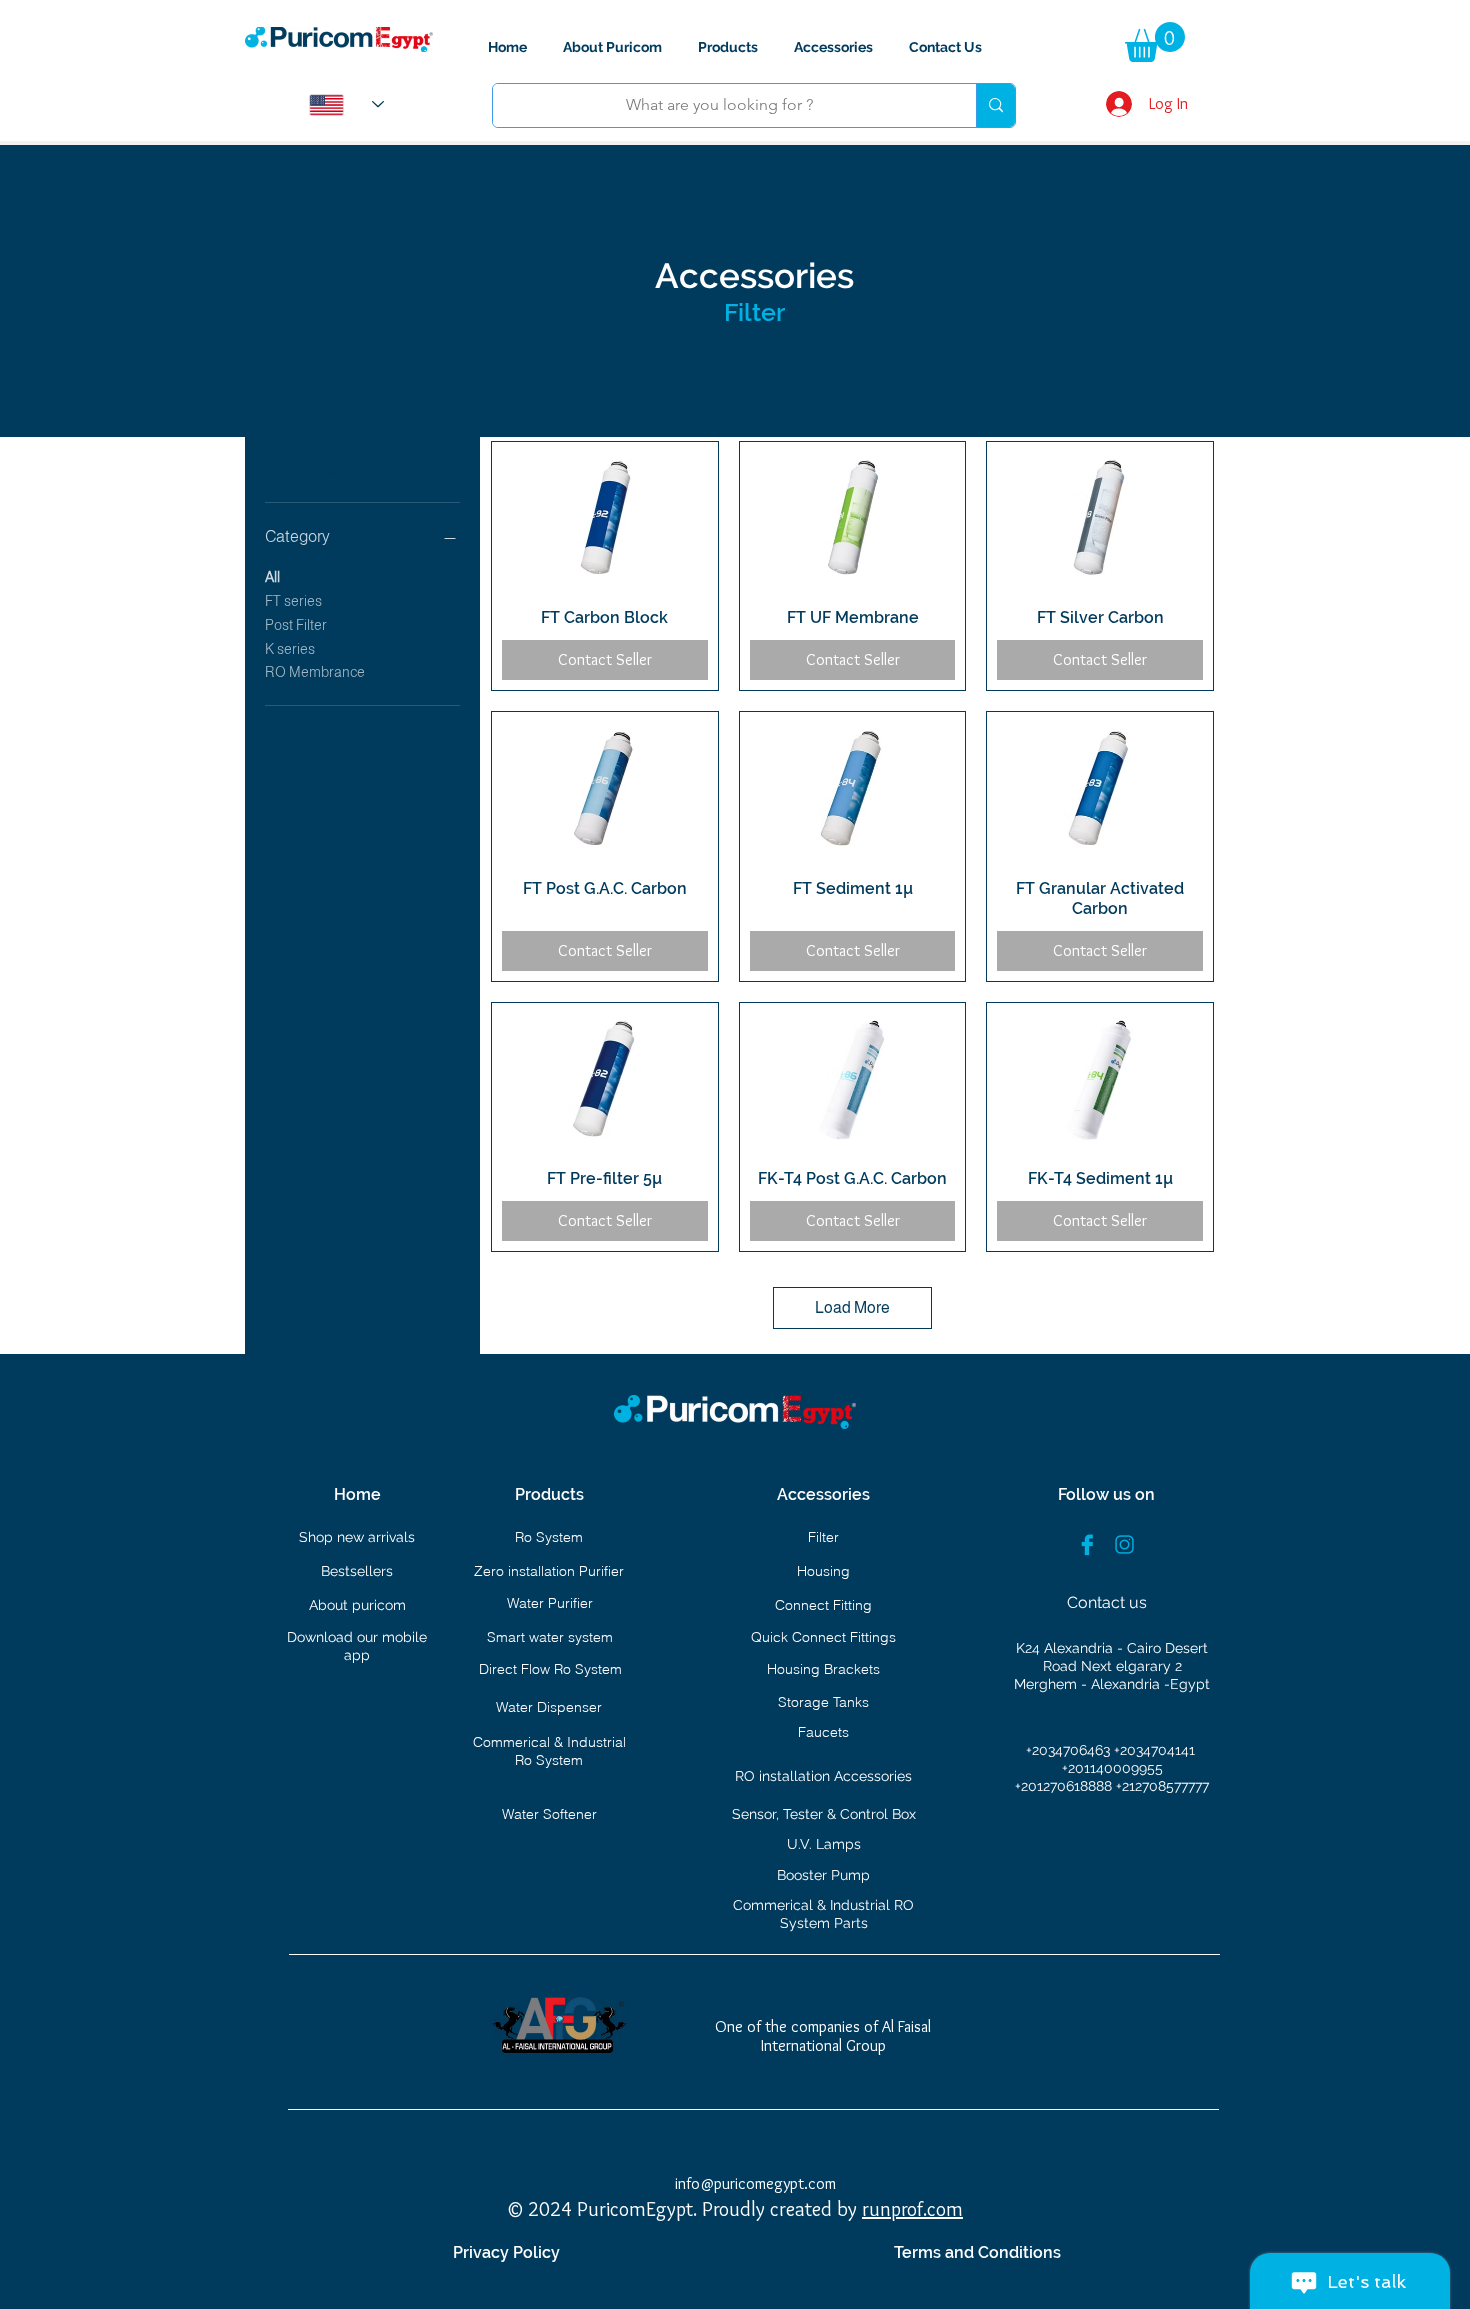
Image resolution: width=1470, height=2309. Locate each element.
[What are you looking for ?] (995, 105)
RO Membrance (315, 672)
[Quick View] (605, 517)
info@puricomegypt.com (755, 2183)
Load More (852, 1307)
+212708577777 (1162, 1786)
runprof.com (912, 2209)
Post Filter (296, 625)
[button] (1155, 42)
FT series (293, 601)
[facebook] (1087, 1544)
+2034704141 (1154, 1750)
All (272, 577)
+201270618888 (1065, 1786)
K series (290, 649)
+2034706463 (1070, 1750)
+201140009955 (1112, 1768)
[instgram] (1124, 1544)
